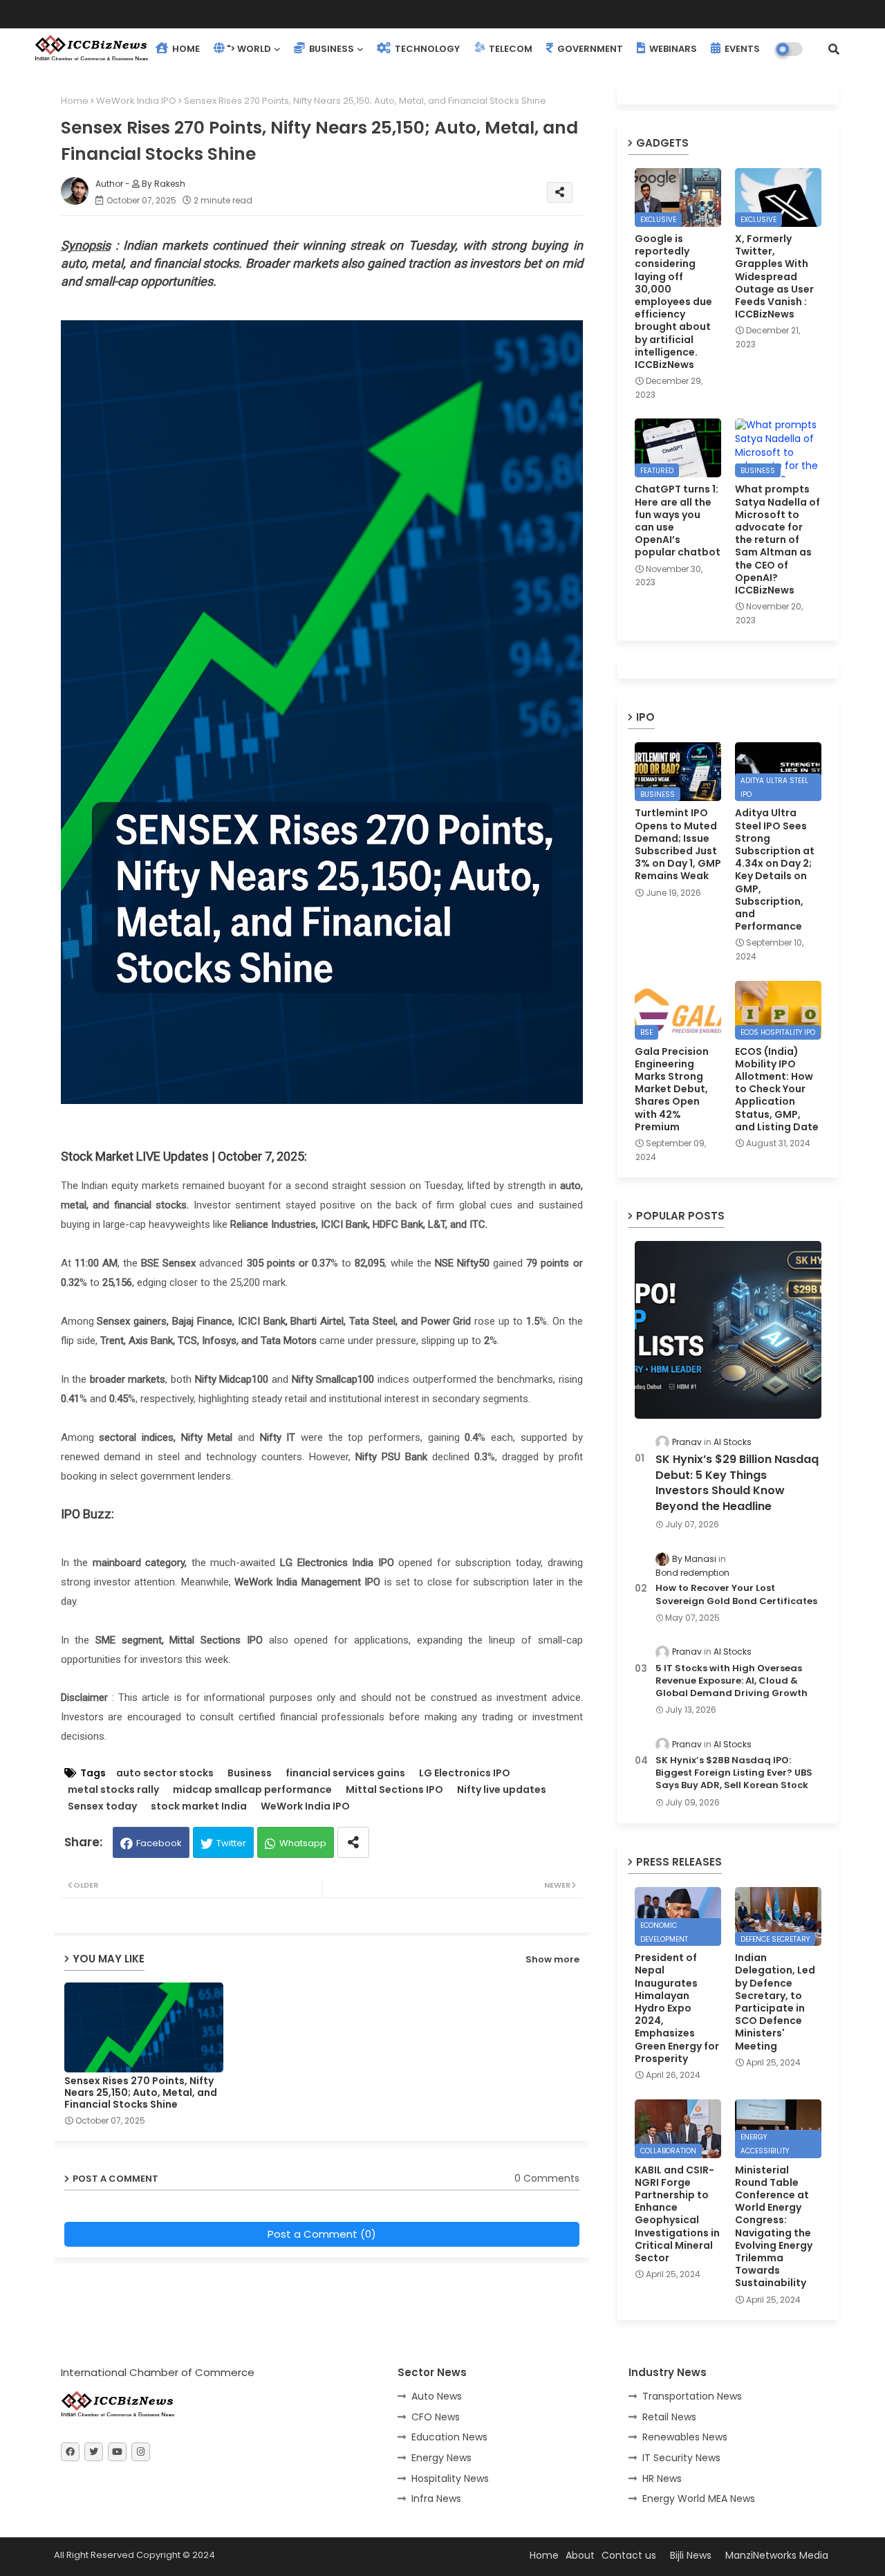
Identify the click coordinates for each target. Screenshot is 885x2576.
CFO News (436, 2417)
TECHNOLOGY (426, 49)
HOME (185, 49)
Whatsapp (303, 1843)
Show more (552, 1959)
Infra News (436, 2499)
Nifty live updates (502, 1790)
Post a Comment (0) (322, 2234)
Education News (449, 2437)
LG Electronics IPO (465, 1773)
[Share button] (353, 1842)
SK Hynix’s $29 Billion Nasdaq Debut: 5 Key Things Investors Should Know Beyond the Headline (737, 1483)
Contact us (629, 2555)
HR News (662, 2478)
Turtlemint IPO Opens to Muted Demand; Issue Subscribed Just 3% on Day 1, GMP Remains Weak (678, 844)
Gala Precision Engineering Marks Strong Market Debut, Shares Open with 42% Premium (672, 1089)
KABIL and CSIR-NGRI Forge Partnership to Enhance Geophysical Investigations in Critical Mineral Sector (677, 2214)
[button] (834, 49)
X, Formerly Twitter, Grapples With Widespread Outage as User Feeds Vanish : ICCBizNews (774, 276)
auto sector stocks (165, 1773)
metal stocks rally (113, 1790)
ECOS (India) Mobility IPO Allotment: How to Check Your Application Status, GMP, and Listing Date (777, 1089)
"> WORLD (249, 49)
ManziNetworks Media (777, 2555)
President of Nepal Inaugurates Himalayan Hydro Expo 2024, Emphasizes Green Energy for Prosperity (677, 2008)
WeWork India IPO (136, 101)
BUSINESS (330, 49)
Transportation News (692, 2396)
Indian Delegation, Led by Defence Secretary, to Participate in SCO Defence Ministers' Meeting (775, 2002)
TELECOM (510, 49)
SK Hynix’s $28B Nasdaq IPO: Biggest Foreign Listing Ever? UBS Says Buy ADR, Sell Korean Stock (734, 1773)
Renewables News (685, 2437)
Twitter (231, 1843)
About (580, 2555)
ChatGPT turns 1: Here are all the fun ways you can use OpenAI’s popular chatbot (678, 521)
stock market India (199, 1806)
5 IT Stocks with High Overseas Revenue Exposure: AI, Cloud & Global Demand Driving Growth (732, 1681)
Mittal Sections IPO (394, 1790)
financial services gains (345, 1773)
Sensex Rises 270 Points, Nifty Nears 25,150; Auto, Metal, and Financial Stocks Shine (141, 2093)
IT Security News (681, 2458)
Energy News (441, 2458)
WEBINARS (672, 49)
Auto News (437, 2396)
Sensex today (102, 1806)
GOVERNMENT (589, 49)
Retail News (669, 2417)
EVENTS (741, 49)
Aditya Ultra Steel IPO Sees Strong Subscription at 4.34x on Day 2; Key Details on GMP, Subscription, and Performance (775, 870)
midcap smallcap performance (252, 1790)
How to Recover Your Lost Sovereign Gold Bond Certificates (736, 1594)
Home (75, 101)
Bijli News (691, 2555)
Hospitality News (450, 2478)
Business (250, 1773)
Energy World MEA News (699, 2499)
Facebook (159, 1843)
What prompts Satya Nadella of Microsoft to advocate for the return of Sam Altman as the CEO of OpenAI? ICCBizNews (777, 540)
